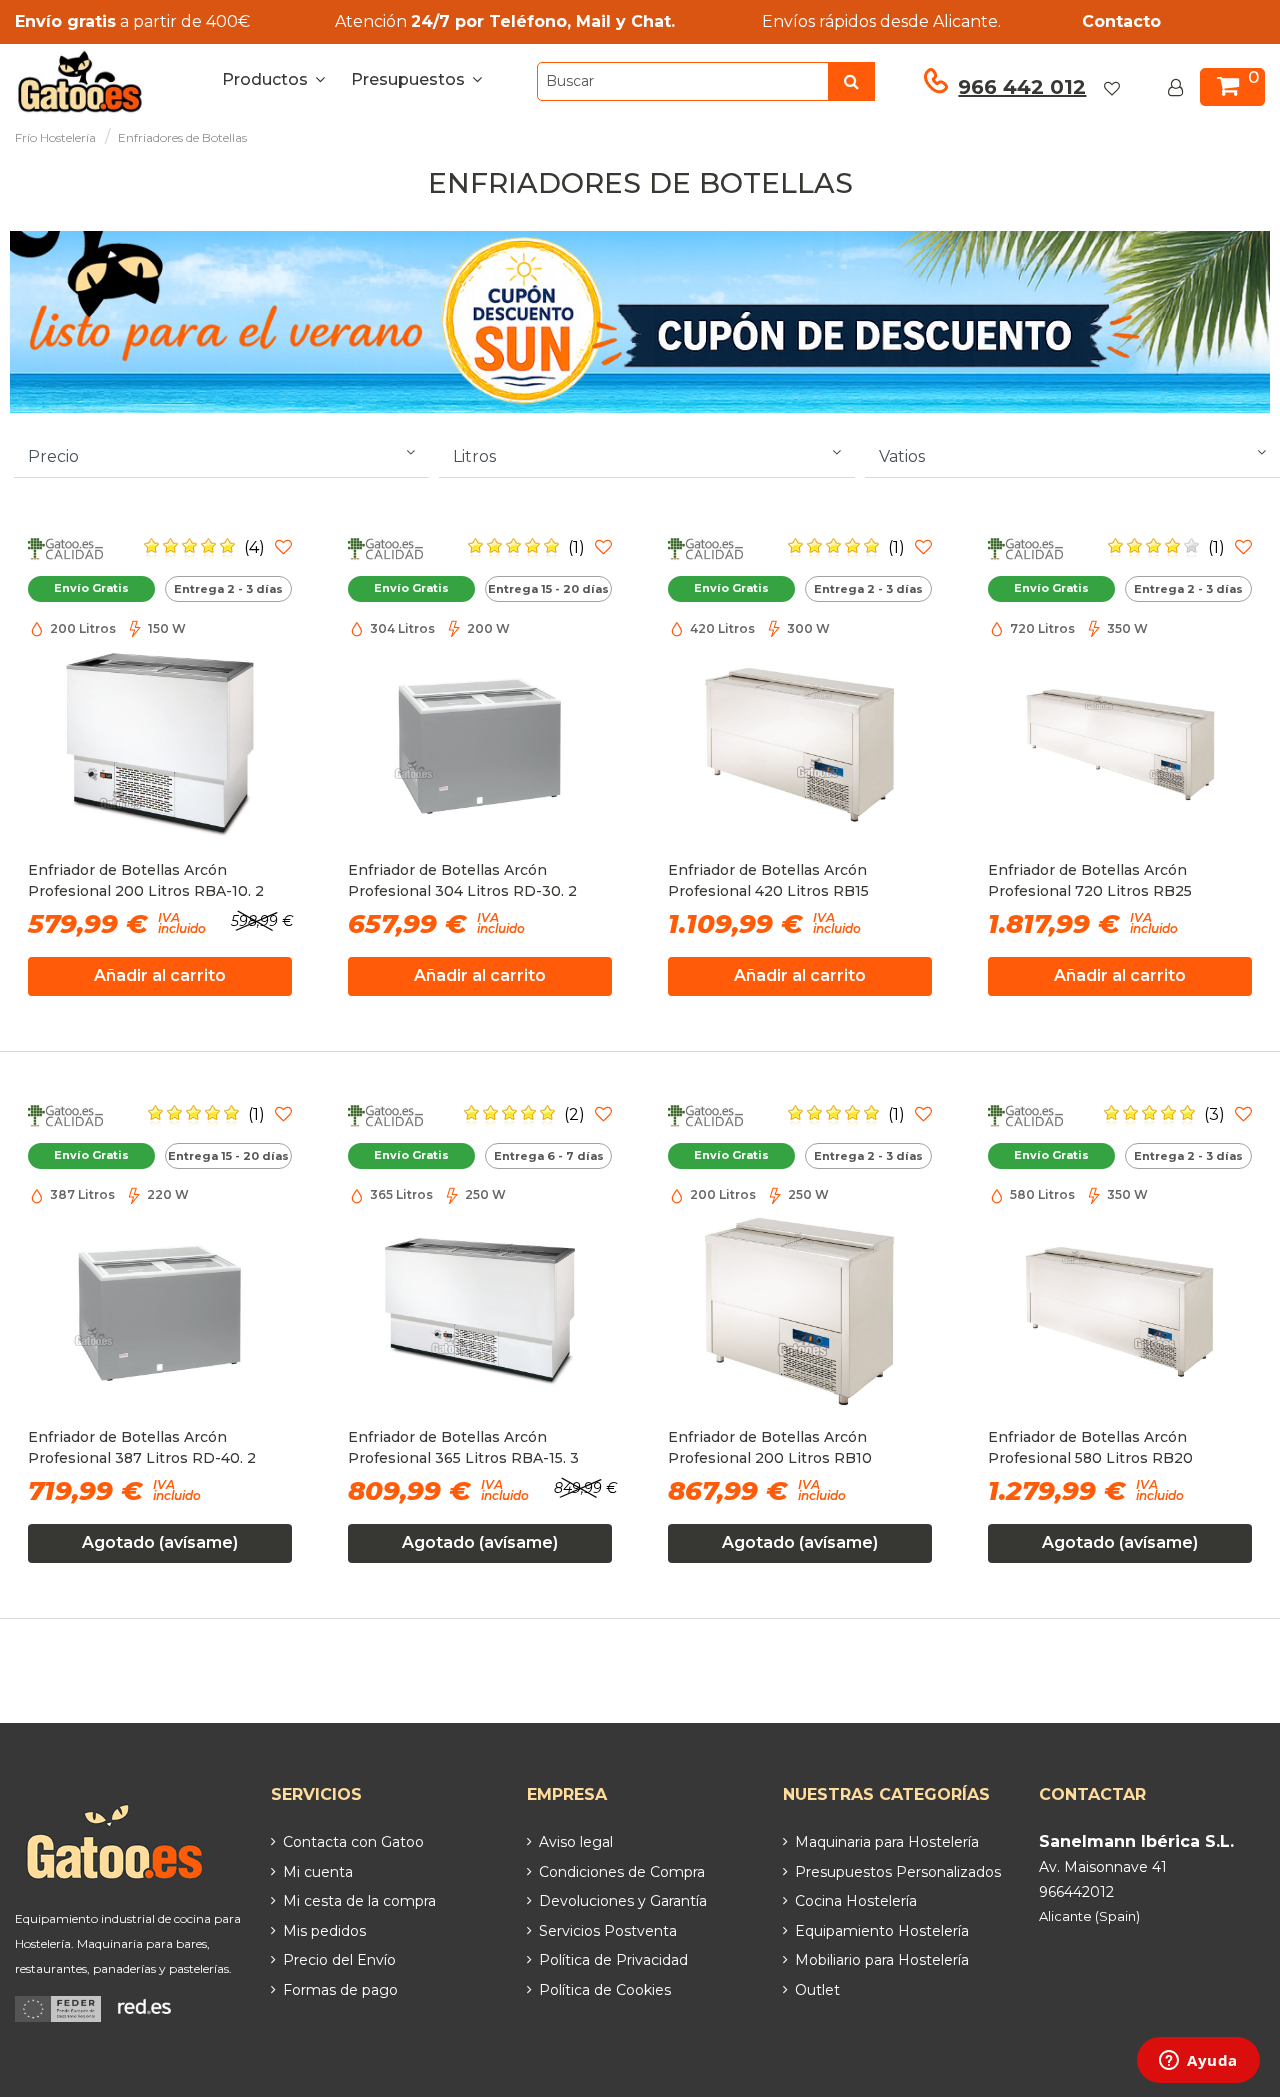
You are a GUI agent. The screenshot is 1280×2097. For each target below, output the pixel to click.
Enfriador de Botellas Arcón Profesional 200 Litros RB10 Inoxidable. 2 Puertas (770, 1450)
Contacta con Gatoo (353, 1842)
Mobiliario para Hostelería (882, 1960)
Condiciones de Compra (622, 1872)
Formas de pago (340, 1990)
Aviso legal (576, 1842)
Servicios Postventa (608, 1931)
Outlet (817, 1990)
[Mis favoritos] (1123, 88)
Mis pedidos (324, 1931)
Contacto (1121, 21)
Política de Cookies (605, 1990)
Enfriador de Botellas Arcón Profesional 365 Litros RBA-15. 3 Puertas (463, 1450)
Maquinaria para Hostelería (887, 1842)
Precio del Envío (339, 1960)
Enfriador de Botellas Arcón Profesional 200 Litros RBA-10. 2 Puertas (146, 883)
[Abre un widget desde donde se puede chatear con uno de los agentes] (1198, 2062)
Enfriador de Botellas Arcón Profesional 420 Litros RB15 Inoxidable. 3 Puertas (768, 883)
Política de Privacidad (613, 1960)
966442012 (1076, 1892)
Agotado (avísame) (160, 1542)
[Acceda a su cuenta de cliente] (1180, 88)
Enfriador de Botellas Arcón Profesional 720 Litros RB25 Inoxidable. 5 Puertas (1090, 883)
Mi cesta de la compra (359, 1901)
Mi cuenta (318, 1872)
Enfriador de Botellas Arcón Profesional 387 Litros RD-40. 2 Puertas (142, 1450)
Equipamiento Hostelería (882, 1931)
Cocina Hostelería (856, 1901)
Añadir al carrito (160, 975)
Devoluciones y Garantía (623, 1901)
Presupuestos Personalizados (898, 1872)
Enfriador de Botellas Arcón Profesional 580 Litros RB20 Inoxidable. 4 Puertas (1090, 1450)
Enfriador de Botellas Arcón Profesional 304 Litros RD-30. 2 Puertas (462, 883)
